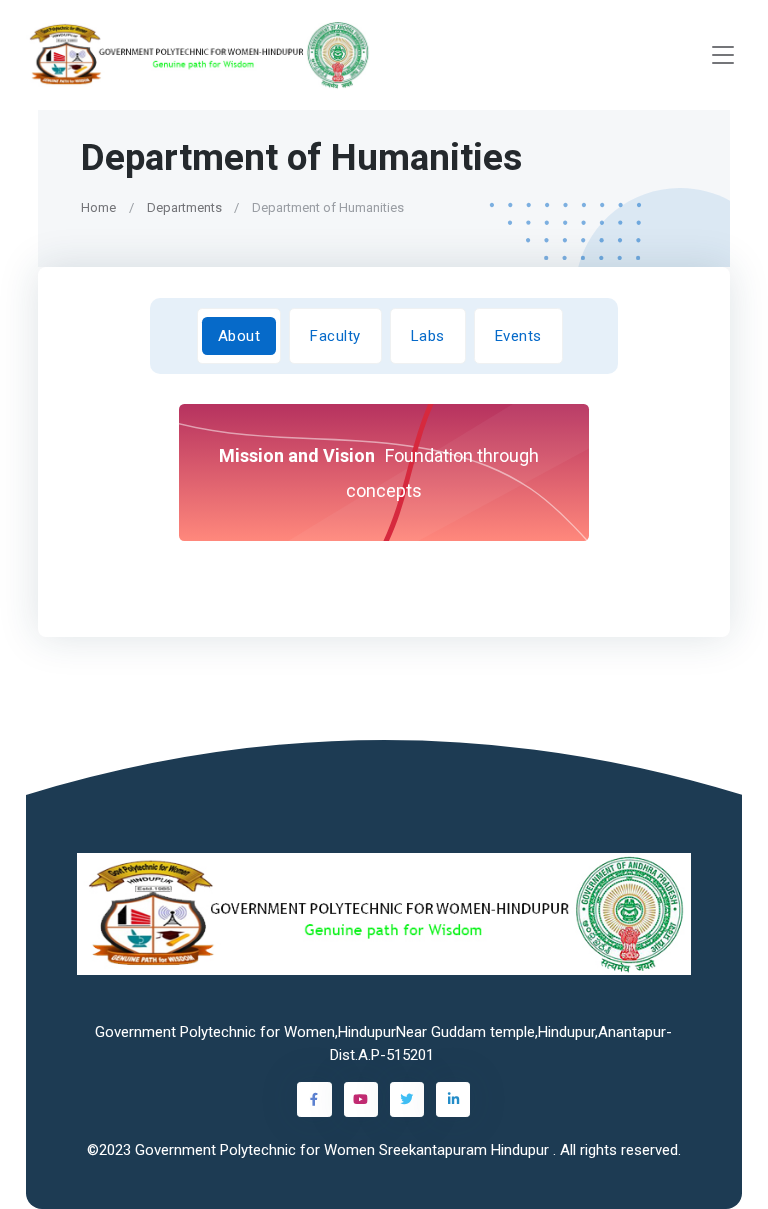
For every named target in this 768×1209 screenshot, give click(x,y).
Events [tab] (518, 335)
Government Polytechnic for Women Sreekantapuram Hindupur (344, 1150)
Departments (184, 207)
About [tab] (239, 335)
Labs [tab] (428, 335)
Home (98, 207)
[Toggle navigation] (723, 55)
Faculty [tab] (336, 335)
